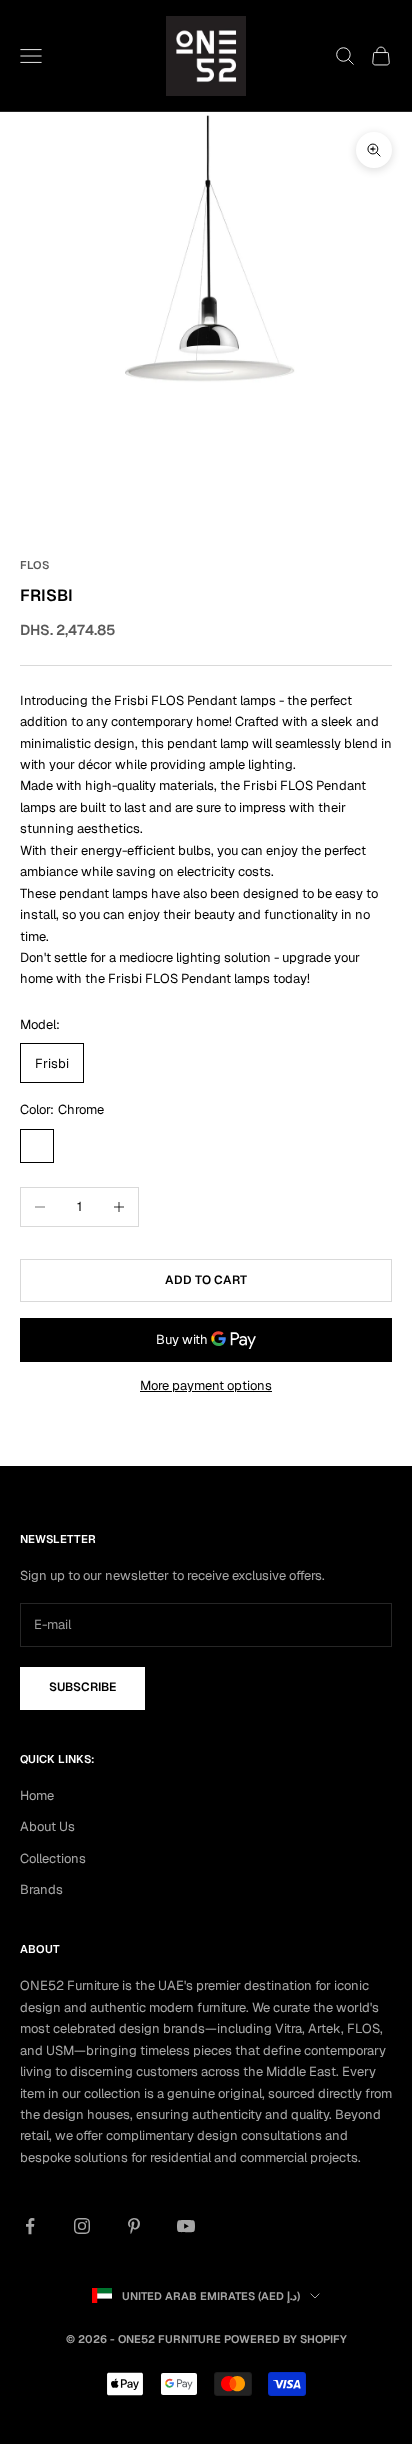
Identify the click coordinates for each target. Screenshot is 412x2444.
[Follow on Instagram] (82, 2226)
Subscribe (82, 1687)
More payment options (206, 1385)
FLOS (34, 565)
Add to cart (206, 1280)
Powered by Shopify (285, 2339)
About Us (47, 1826)
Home (37, 1795)
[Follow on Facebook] (30, 2226)
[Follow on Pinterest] (134, 2226)
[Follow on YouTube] (186, 2226)
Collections (53, 1858)
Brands (41, 1889)
